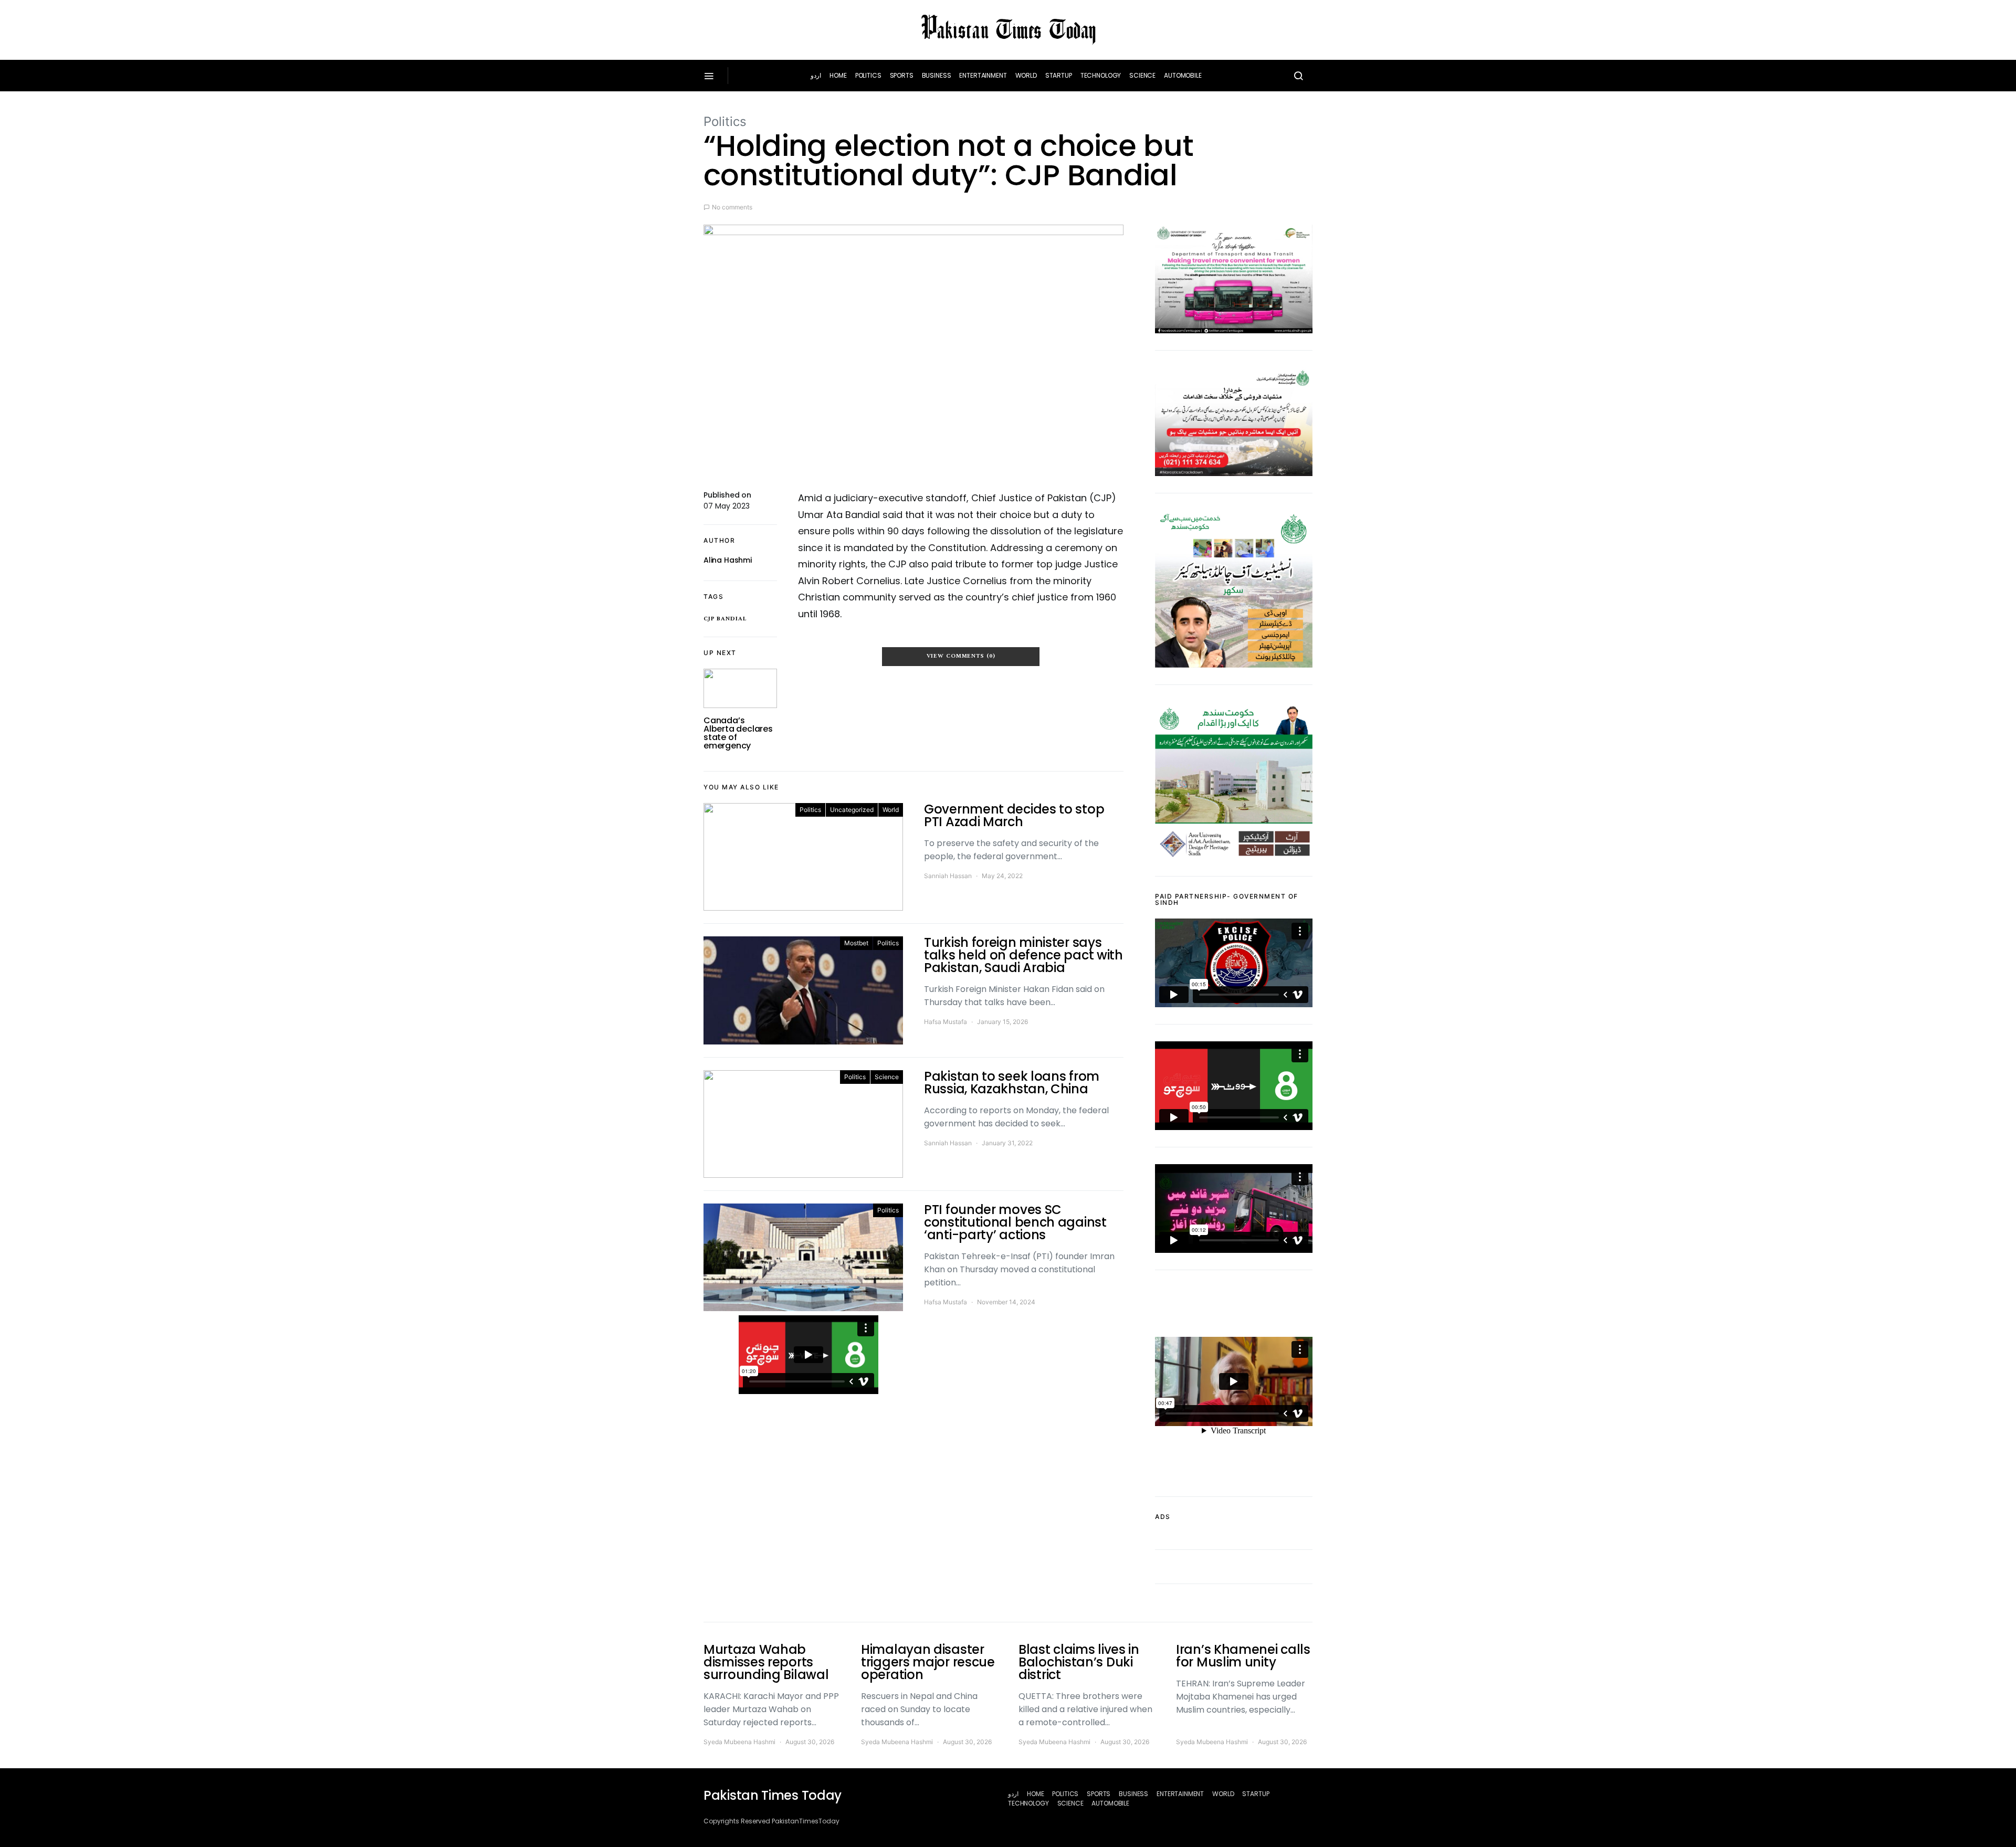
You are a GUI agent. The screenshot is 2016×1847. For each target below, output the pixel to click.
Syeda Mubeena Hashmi (739, 1742)
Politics (868, 75)
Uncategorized (852, 810)
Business (937, 75)
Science (1142, 75)
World (1026, 75)
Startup (1059, 75)
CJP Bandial (725, 619)
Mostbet (856, 943)
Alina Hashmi (728, 560)
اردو (816, 75)
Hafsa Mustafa (946, 1022)
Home (838, 75)
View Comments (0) (961, 656)
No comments (732, 207)
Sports (902, 75)
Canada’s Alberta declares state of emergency (738, 733)
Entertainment (983, 75)
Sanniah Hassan (948, 876)
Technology (1101, 75)
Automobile (1183, 75)
